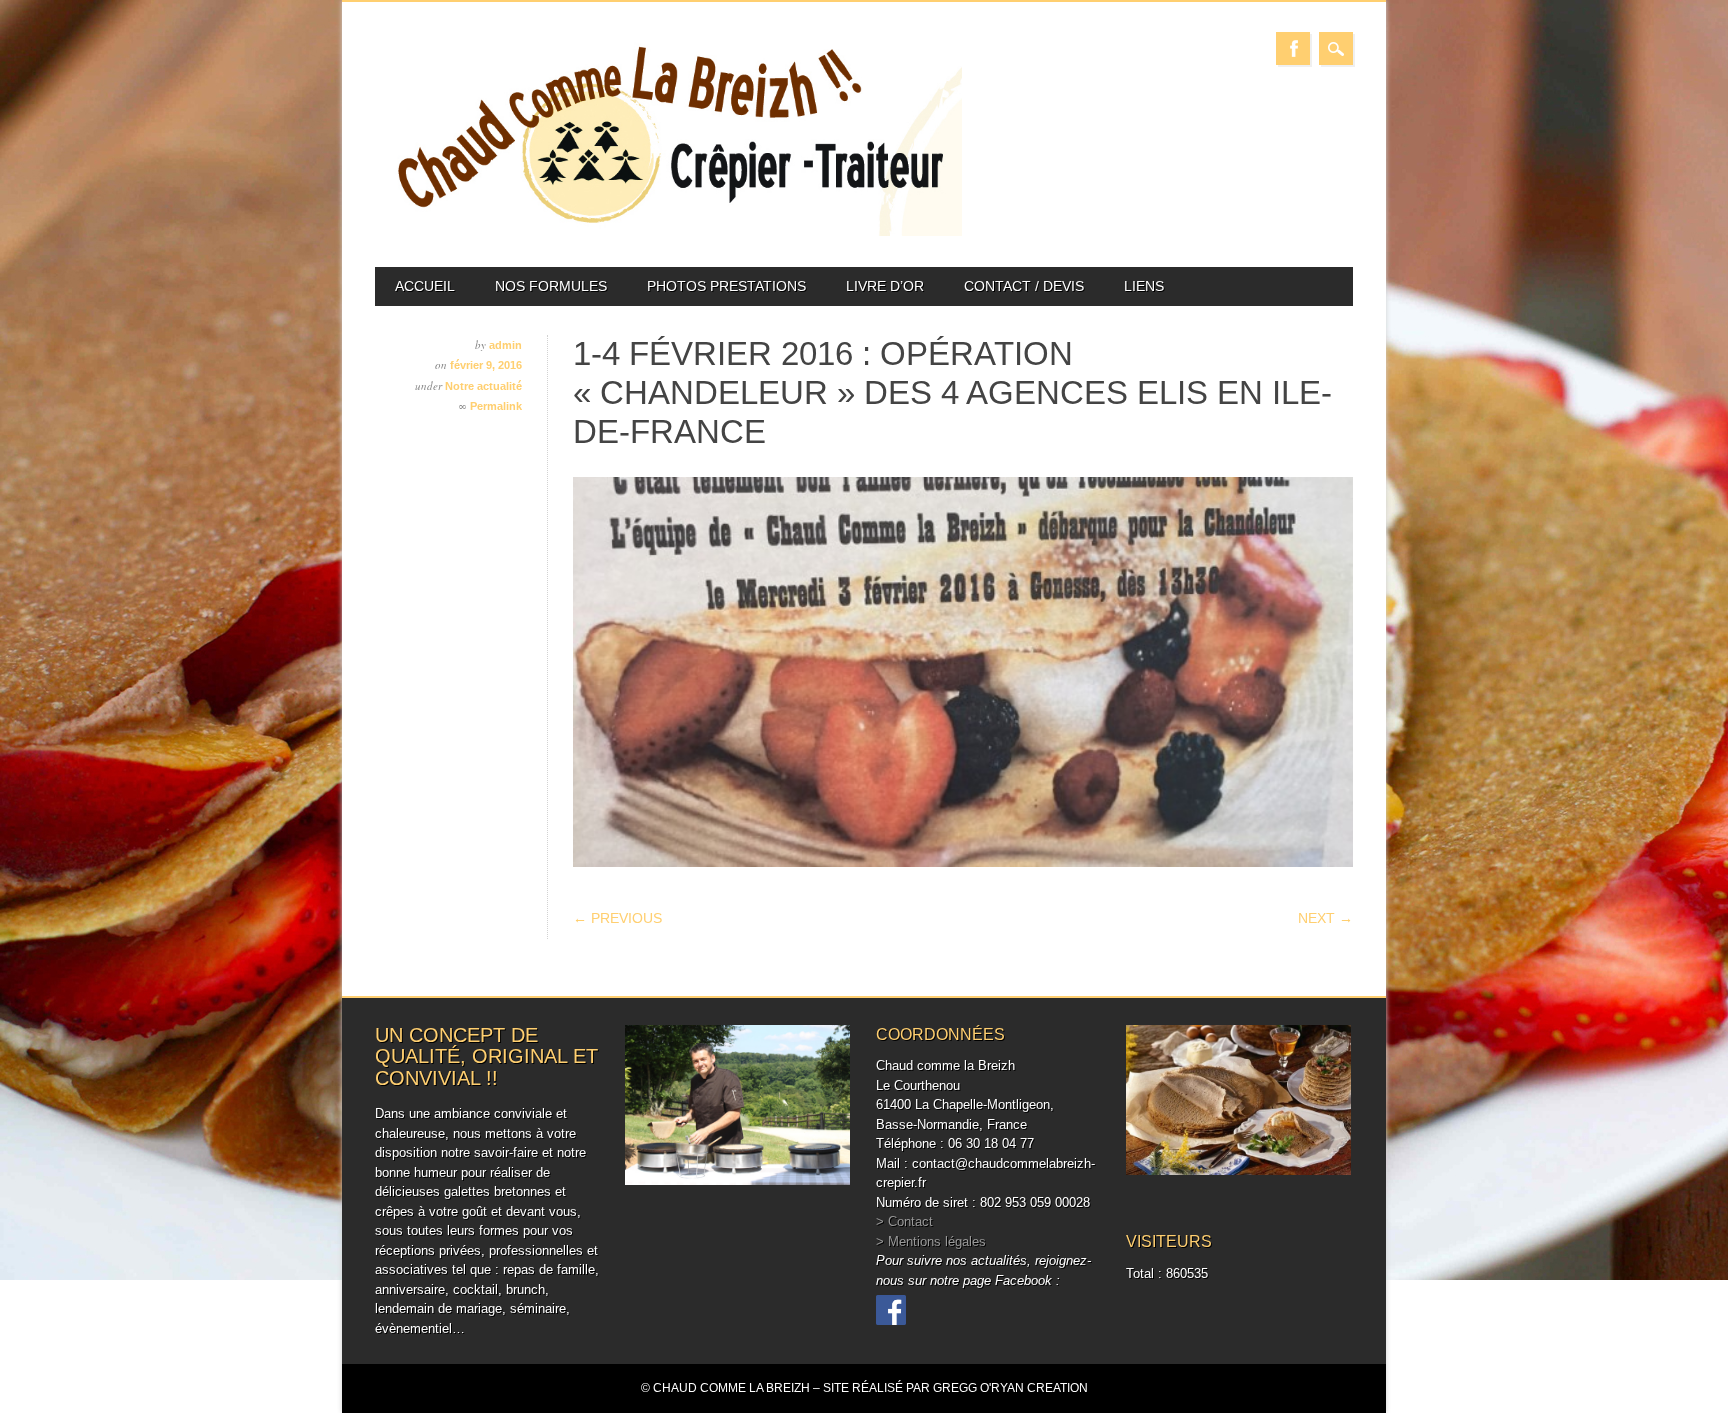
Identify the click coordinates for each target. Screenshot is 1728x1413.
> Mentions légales (931, 1241)
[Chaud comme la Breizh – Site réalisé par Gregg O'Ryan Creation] (668, 231)
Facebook (1293, 48)
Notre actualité (483, 386)
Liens (1144, 286)
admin (505, 345)
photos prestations (726, 286)
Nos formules (551, 286)
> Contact (904, 1221)
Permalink (496, 406)
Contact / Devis (1024, 286)
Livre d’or (885, 286)
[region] (963, 672)
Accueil (425, 286)
